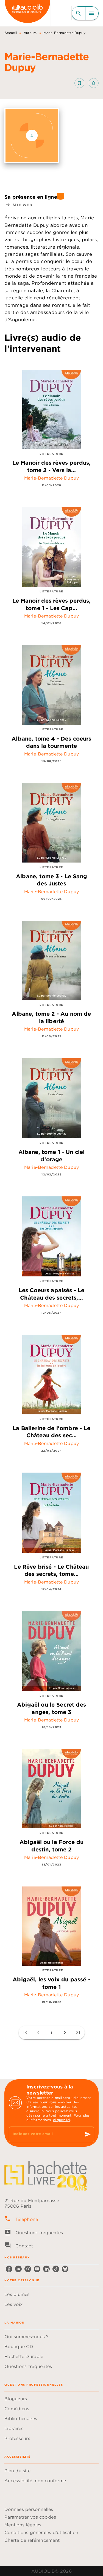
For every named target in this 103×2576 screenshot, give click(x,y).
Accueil (11, 33)
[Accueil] (27, 13)
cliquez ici (62, 2120)
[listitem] (9, 2269)
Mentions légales (23, 2525)
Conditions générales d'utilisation (41, 2532)
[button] (87, 83)
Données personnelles (29, 2509)
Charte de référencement (32, 2540)
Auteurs (30, 33)
